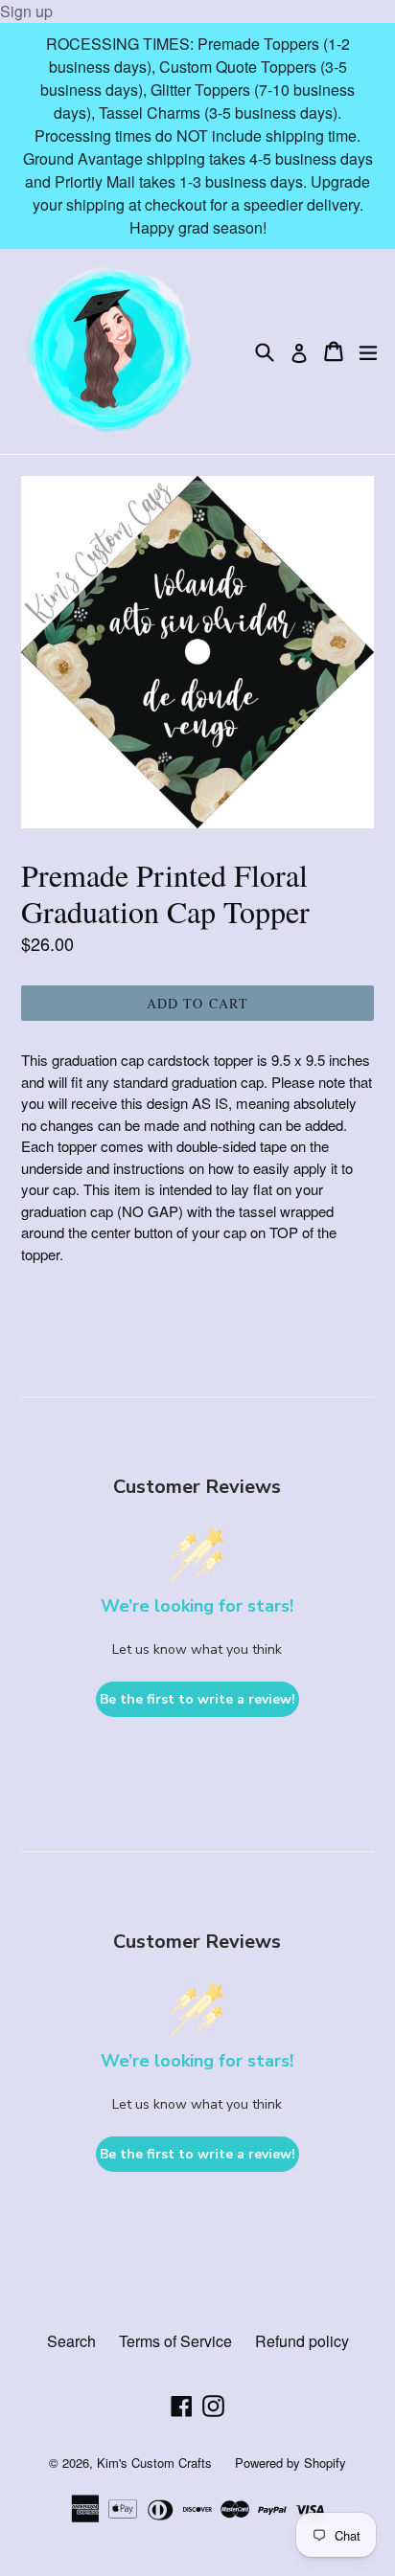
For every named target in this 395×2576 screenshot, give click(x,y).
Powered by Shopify (290, 2463)
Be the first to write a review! (197, 1699)
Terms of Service (175, 2341)
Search (71, 2341)
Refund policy (302, 2341)
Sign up (26, 11)
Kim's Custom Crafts (154, 2463)
